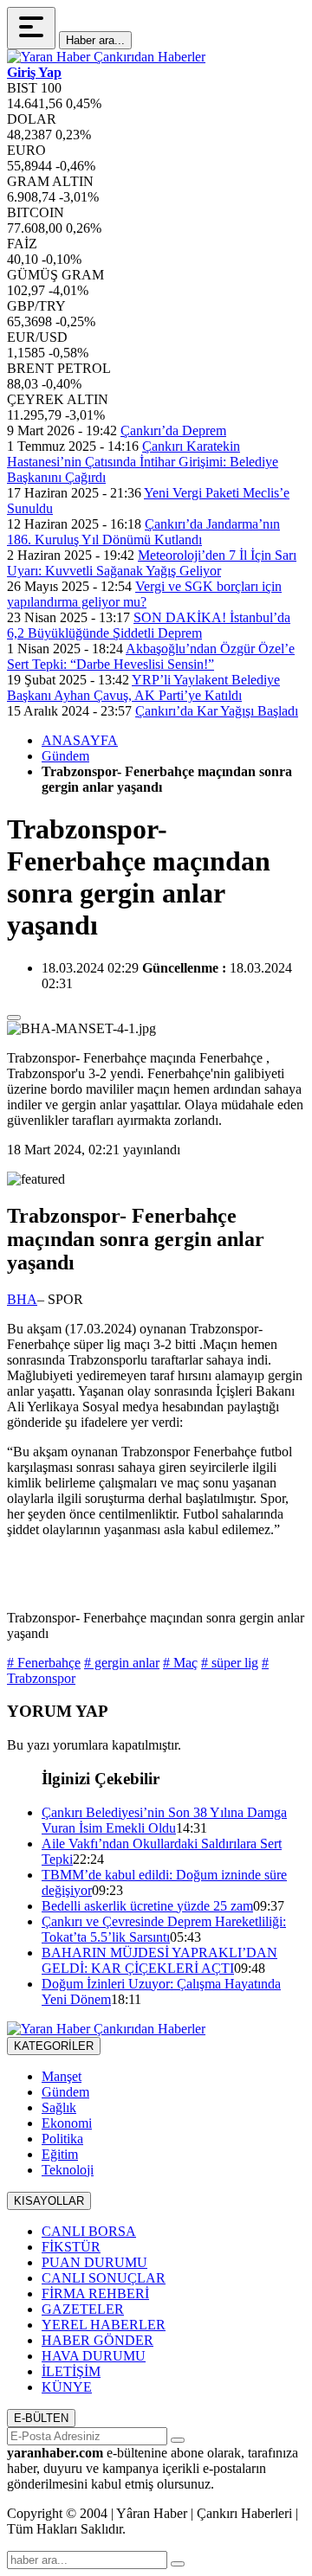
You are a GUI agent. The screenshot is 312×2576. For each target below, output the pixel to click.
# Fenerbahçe (44, 1663)
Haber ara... (95, 40)
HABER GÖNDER (97, 2340)
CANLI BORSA (89, 2231)
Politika (62, 2139)
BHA (22, 1299)
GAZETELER (83, 2309)
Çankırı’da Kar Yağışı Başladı (217, 711)
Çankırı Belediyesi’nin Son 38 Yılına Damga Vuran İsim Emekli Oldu (164, 1820)
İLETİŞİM (71, 2371)
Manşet (62, 2076)
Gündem (65, 756)
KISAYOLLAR (49, 2201)
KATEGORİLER (54, 2046)
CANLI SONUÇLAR (104, 2278)
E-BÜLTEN (41, 2418)
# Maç (180, 1663)
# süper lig (230, 1663)
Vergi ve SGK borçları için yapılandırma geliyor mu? (144, 594)
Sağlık (59, 2107)
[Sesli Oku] (14, 1018)
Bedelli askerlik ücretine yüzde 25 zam (147, 1906)
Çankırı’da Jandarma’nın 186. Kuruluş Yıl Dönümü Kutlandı (143, 532)
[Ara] (178, 2564)
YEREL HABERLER (104, 2325)
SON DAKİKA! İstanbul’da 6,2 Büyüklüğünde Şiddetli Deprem (149, 625)
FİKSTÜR (71, 2247)
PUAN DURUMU (94, 2262)
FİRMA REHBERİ (95, 2293)
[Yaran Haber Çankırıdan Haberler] (106, 57)
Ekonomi (67, 2123)
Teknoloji (68, 2170)
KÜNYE (67, 2387)
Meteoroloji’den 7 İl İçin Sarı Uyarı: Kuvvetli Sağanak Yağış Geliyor (152, 563)
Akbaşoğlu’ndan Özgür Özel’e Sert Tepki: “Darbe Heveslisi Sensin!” (151, 656)
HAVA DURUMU (94, 2356)
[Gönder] (178, 2440)
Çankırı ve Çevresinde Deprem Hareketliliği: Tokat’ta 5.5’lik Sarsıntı (164, 1929)
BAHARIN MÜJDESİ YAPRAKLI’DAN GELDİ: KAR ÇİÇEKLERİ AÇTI (159, 1960)
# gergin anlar (122, 1663)
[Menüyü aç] (31, 28)
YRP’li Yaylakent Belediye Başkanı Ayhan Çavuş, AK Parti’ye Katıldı (143, 687)
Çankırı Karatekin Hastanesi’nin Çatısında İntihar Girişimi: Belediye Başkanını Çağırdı (143, 462)
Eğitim (60, 2154)
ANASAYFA (80, 740)
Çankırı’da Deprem (173, 430)
